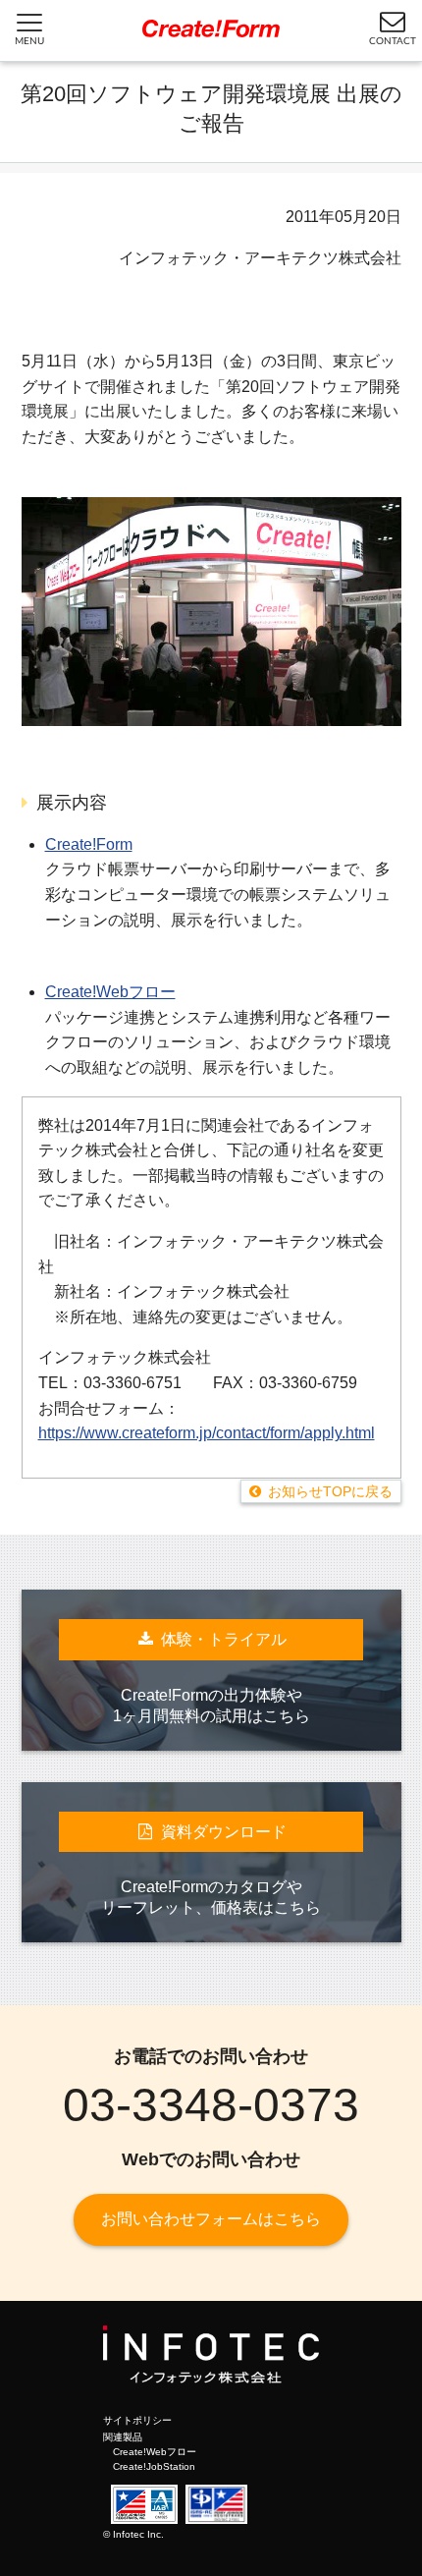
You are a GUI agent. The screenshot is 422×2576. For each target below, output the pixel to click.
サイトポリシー (137, 2420)
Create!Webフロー (110, 992)
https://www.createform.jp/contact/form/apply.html (207, 1433)
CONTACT (393, 41)
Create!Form (89, 844)
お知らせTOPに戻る (330, 1491)
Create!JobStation (154, 2466)
